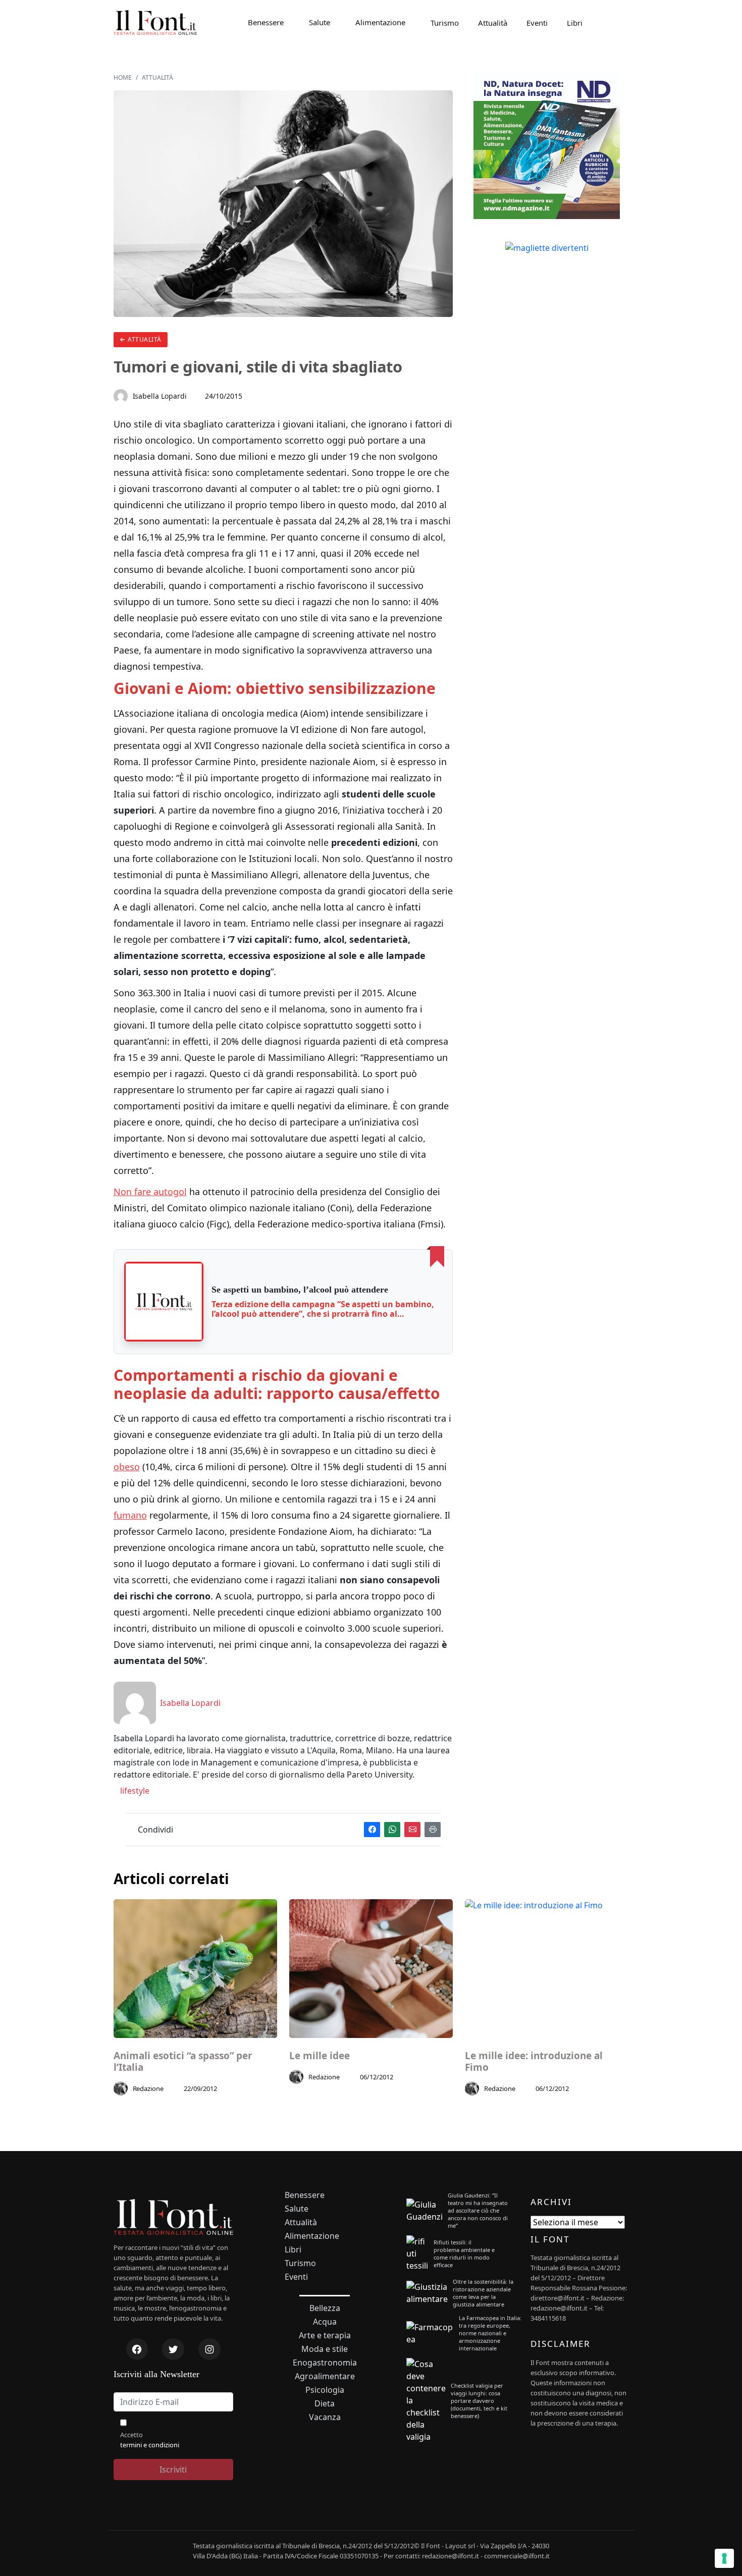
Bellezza (325, 2308)
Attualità (493, 23)
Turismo (445, 23)
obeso (127, 1467)
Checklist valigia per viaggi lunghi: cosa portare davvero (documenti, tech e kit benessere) (479, 2401)
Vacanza (325, 2417)
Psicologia (325, 2390)
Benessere (266, 22)
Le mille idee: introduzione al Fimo (534, 2062)
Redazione (148, 2088)
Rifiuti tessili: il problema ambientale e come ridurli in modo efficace (464, 2253)
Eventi (537, 23)
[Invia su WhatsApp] (392, 1830)
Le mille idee (320, 2056)
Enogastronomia (325, 2363)
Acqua (325, 2322)
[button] (164, 1302)
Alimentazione (380, 22)
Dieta (325, 2404)
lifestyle (134, 1791)
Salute (320, 22)
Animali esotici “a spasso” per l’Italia (183, 2062)
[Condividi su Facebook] (372, 1830)
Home (123, 77)
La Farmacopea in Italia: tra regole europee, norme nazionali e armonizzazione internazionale (490, 2333)
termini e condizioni (150, 2445)
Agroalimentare (325, 2376)
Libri (575, 23)
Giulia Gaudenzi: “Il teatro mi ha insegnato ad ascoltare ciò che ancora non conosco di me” (478, 2210)
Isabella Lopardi (160, 396)
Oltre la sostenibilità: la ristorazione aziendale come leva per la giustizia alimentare (483, 2293)
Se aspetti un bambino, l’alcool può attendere (300, 1290)
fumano (130, 1515)
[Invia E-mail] (412, 1830)
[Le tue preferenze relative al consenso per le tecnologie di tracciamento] (724, 2558)
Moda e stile (325, 2349)
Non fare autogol (150, 1192)
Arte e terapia (325, 2336)
